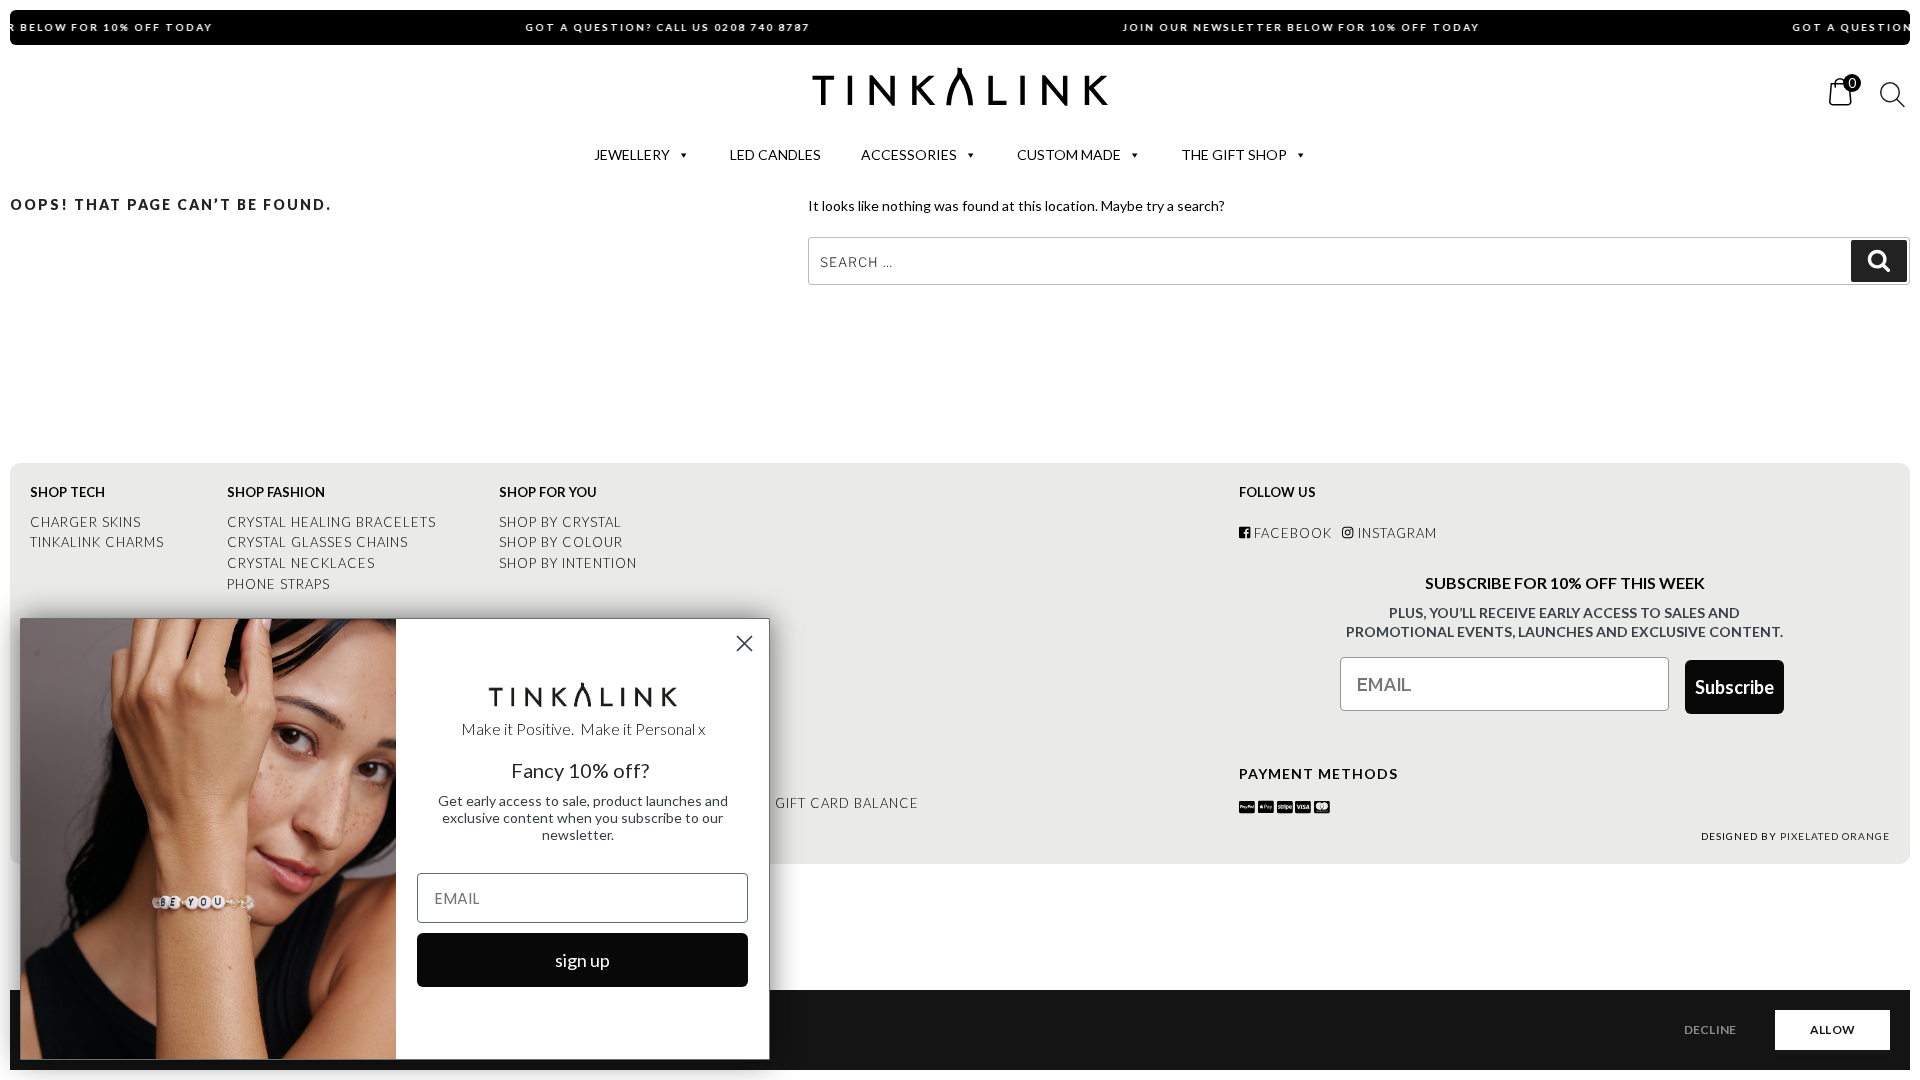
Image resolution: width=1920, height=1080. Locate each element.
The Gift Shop (1234, 154)
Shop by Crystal (560, 522)
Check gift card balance (820, 803)
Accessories (909, 154)
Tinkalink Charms (97, 542)
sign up (582, 960)
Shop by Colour (561, 542)
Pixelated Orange (1835, 836)
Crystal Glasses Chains (317, 542)
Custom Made (1069, 154)
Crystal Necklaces (301, 563)
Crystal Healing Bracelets (331, 522)
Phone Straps (278, 584)
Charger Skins (85, 522)
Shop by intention (568, 563)
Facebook (1291, 533)
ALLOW (1832, 1029)
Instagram (1395, 533)
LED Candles (775, 154)
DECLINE (1710, 1029)
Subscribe (1734, 687)
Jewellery (632, 154)
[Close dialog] (744, 643)
